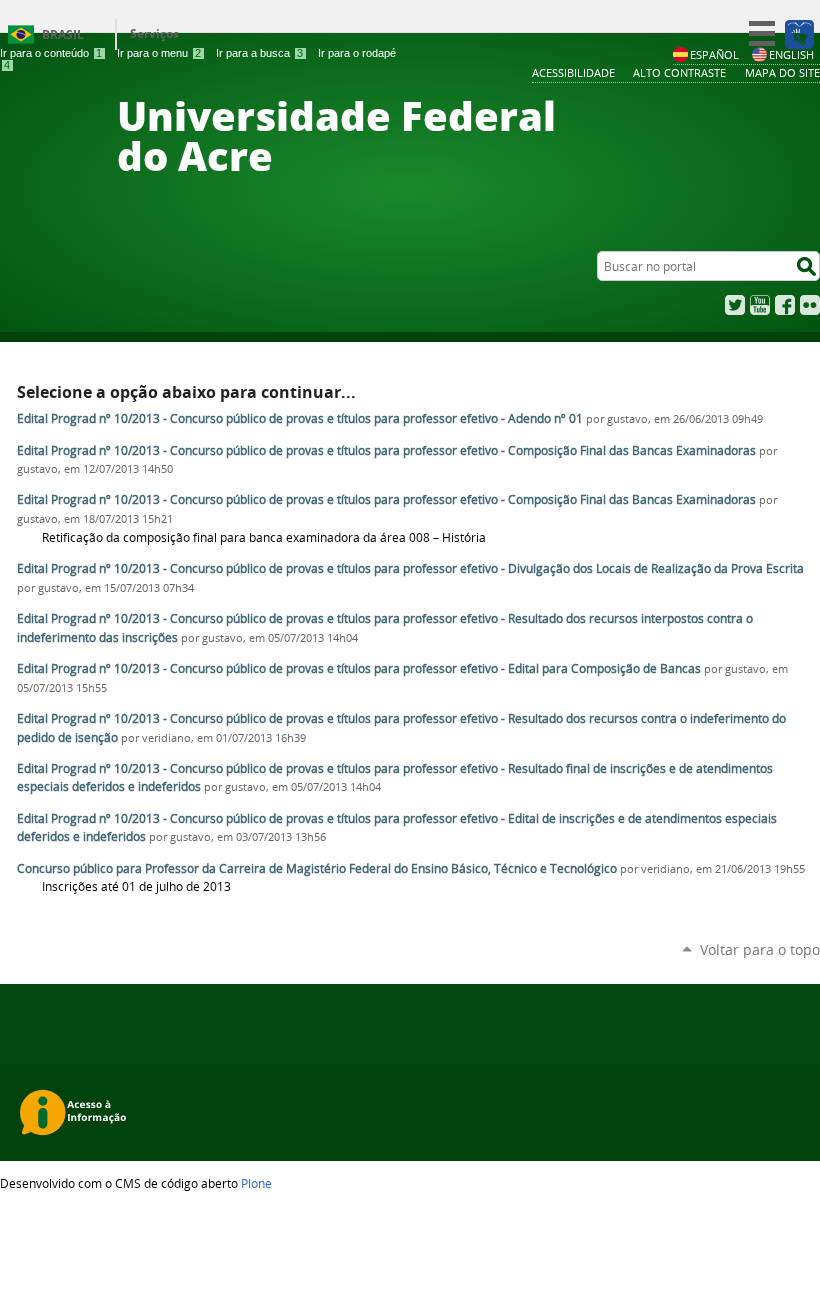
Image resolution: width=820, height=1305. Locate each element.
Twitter (735, 305)
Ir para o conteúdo (51, 53)
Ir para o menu (159, 53)
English (791, 54)
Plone (256, 1183)
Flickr (810, 305)
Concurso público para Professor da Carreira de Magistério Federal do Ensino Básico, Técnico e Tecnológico (317, 868)
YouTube (760, 305)
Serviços (154, 33)
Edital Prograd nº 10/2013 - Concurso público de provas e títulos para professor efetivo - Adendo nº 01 (300, 418)
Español (714, 54)
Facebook (785, 305)
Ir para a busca (259, 53)
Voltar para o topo (760, 949)
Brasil (63, 34)
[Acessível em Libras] (798, 34)
